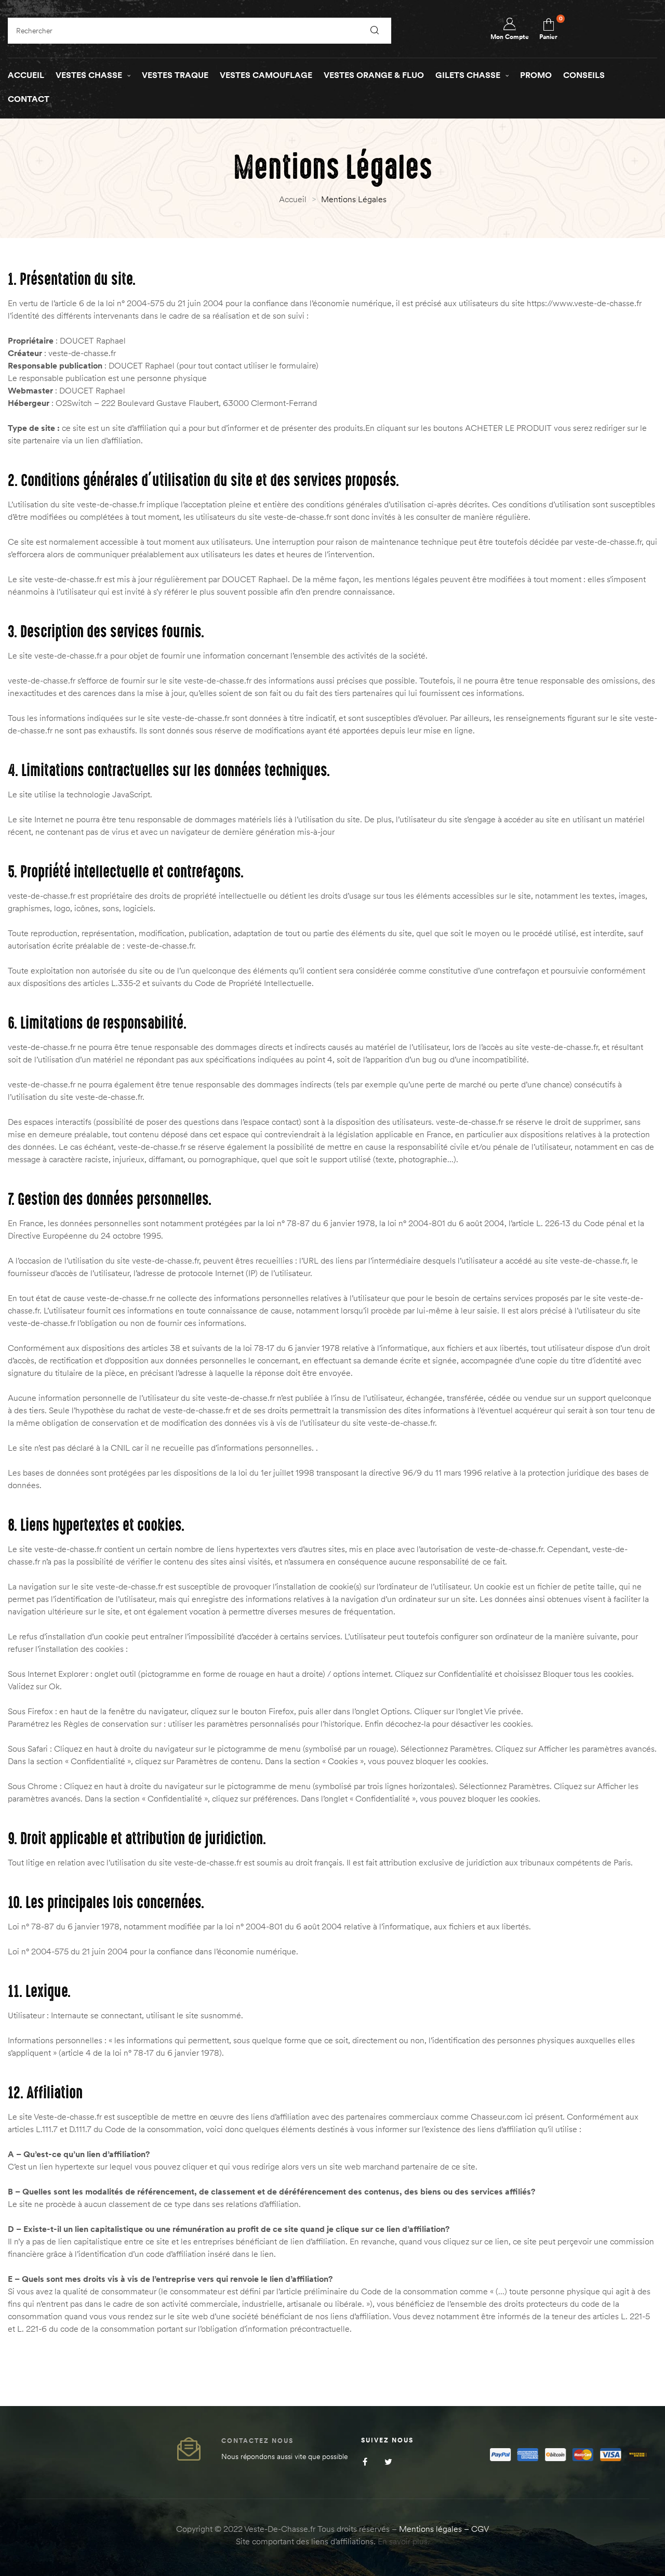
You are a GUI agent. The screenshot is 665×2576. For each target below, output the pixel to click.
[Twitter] (388, 2462)
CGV (480, 2529)
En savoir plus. (404, 2541)
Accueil (293, 199)
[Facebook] (365, 2462)
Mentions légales (430, 2529)
